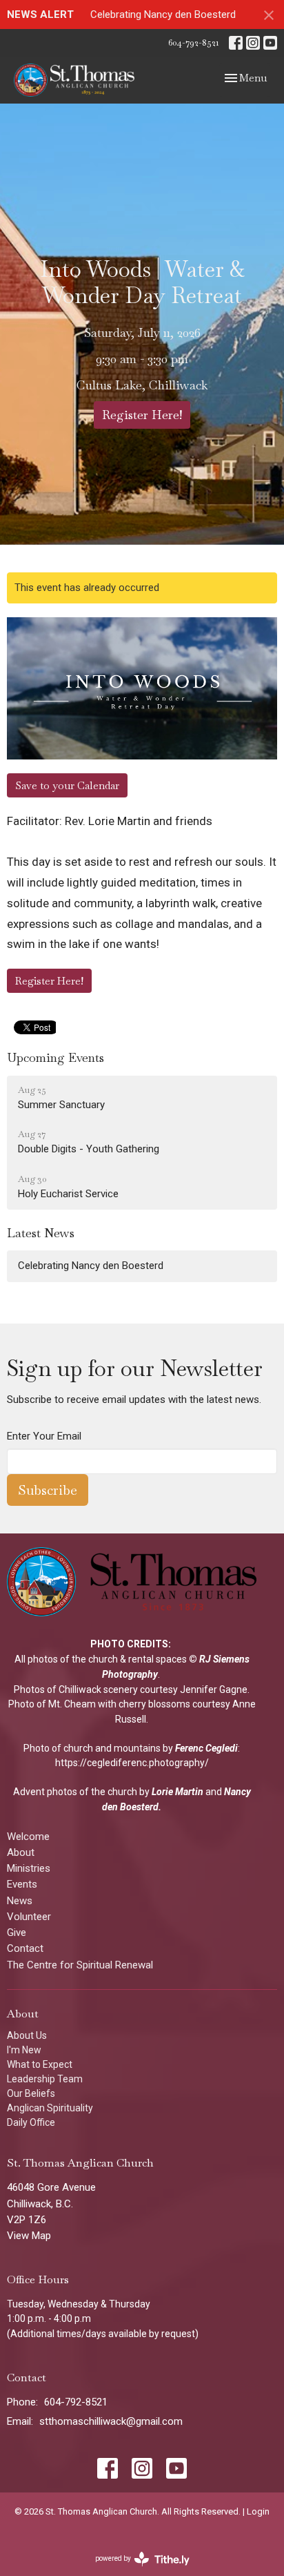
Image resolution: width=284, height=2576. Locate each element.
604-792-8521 (193, 42)
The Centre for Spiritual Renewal (80, 1965)
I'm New (24, 2050)
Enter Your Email (44, 1436)
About (21, 1852)
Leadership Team (45, 2079)
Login (258, 2511)
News (20, 1901)
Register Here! (142, 415)
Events (22, 1884)
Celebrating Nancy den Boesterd (163, 14)
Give (17, 1933)
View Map (29, 2236)
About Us (27, 2035)
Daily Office (31, 2122)
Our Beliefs (31, 2093)
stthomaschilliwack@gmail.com (111, 2421)
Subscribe (48, 1490)
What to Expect (40, 2064)
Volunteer (29, 1917)
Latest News (41, 1233)
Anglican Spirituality (50, 2108)
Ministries (29, 1868)
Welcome (28, 1837)
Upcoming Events (55, 1057)
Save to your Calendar (67, 785)
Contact (25, 1948)
